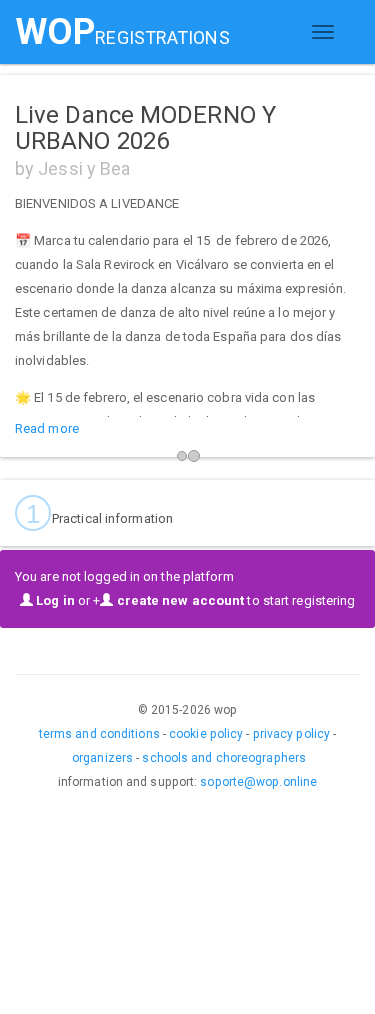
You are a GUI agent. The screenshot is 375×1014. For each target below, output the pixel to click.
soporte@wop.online (258, 782)
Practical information (99, 514)
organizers (102, 758)
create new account (178, 600)
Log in (54, 600)
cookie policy (206, 734)
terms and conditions (99, 734)
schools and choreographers (224, 758)
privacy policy (291, 734)
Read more (47, 428)
